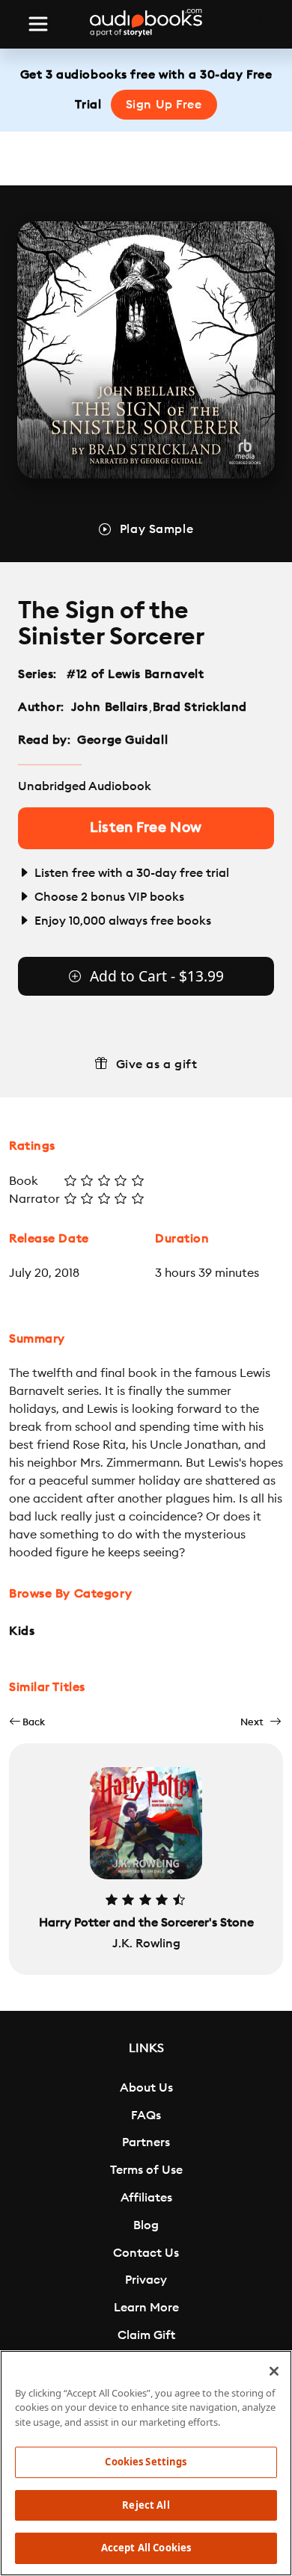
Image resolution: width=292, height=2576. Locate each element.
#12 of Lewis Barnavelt (136, 674)
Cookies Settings (146, 2462)
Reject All (146, 2505)
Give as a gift (157, 1064)
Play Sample (156, 529)
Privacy (146, 2280)
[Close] (274, 2371)
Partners (146, 2142)
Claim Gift (146, 2335)
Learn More (146, 2308)
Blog (146, 2225)
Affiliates (146, 2198)
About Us (146, 2088)
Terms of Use (146, 2170)
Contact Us (146, 2253)
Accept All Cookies (146, 2548)
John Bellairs (110, 707)
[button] (27, 1722)
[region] (146, 2463)
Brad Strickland (200, 707)
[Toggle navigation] (38, 24)
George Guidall (122, 740)
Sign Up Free (164, 105)
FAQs (146, 2116)
